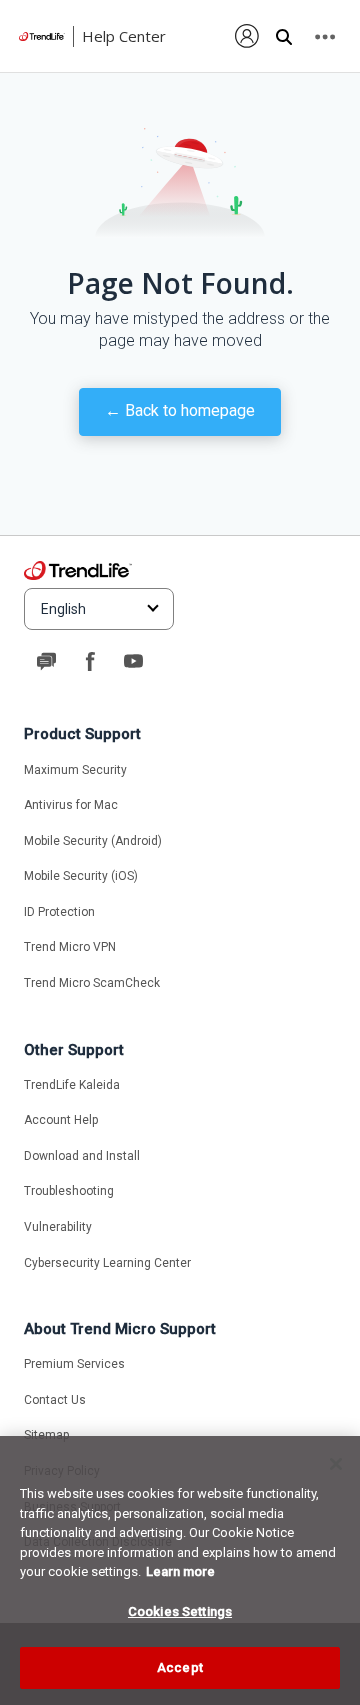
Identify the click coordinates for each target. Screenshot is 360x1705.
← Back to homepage (180, 410)
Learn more (180, 1571)
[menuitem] (247, 36)
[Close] (336, 1464)
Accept (180, 1667)
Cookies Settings (180, 1611)
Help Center (124, 36)
